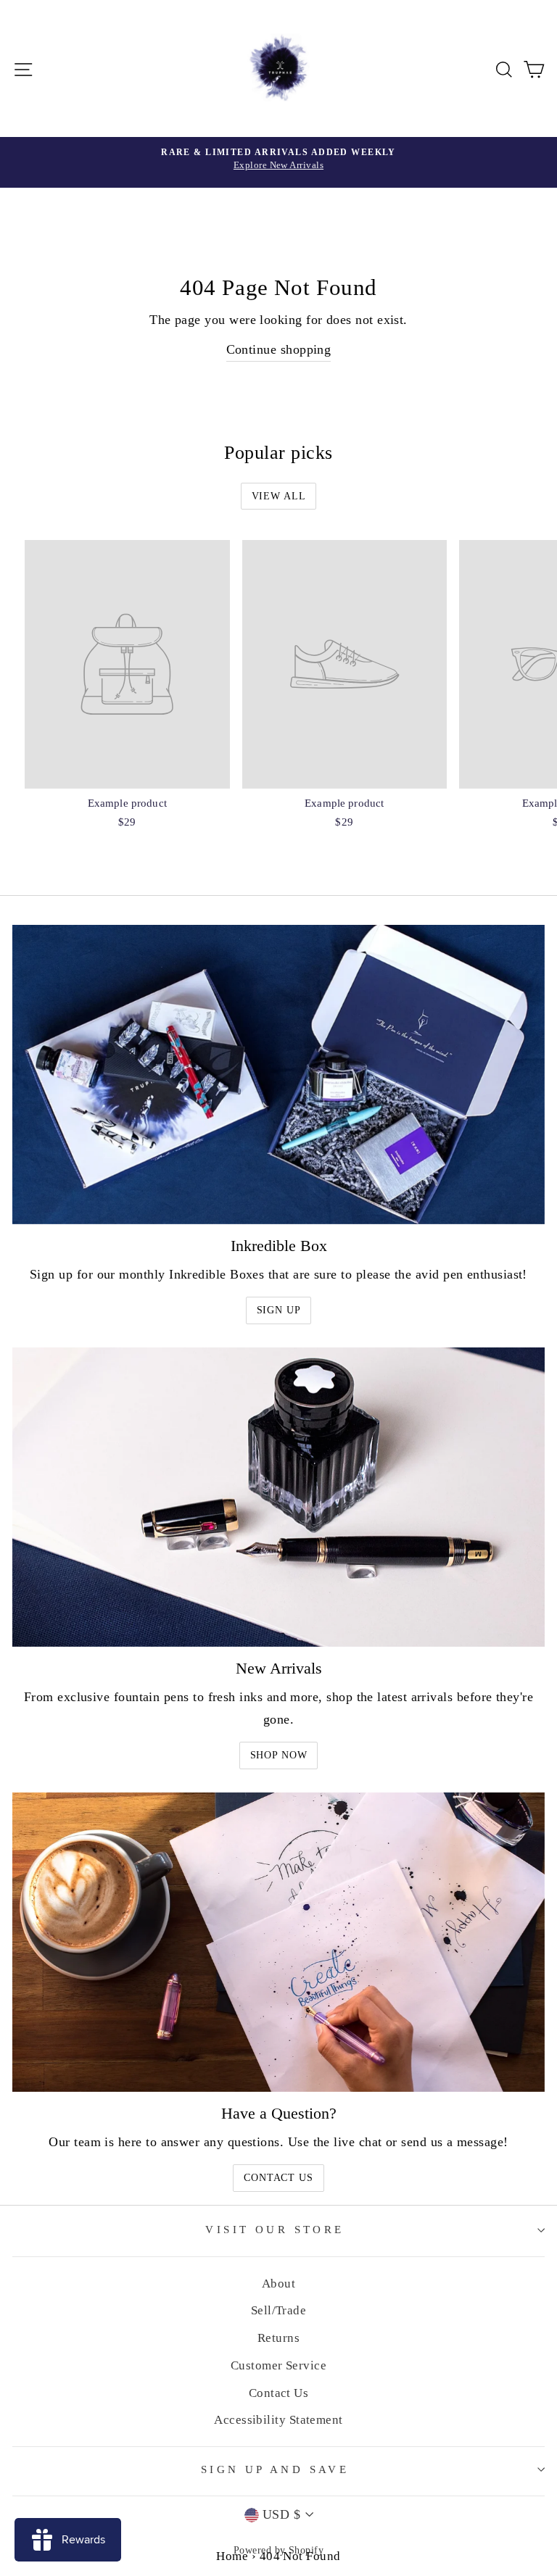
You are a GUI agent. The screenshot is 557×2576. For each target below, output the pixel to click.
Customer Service (278, 2365)
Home (232, 2556)
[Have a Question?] (278, 1942)
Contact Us (278, 2178)
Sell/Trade (279, 2310)
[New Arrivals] (278, 1497)
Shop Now (279, 1755)
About (278, 2284)
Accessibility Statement (278, 2420)
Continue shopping (279, 349)
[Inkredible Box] (278, 1075)
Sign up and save (275, 2469)
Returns (278, 2338)
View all (279, 496)
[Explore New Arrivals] (278, 162)
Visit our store (275, 2230)
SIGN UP (279, 1310)
